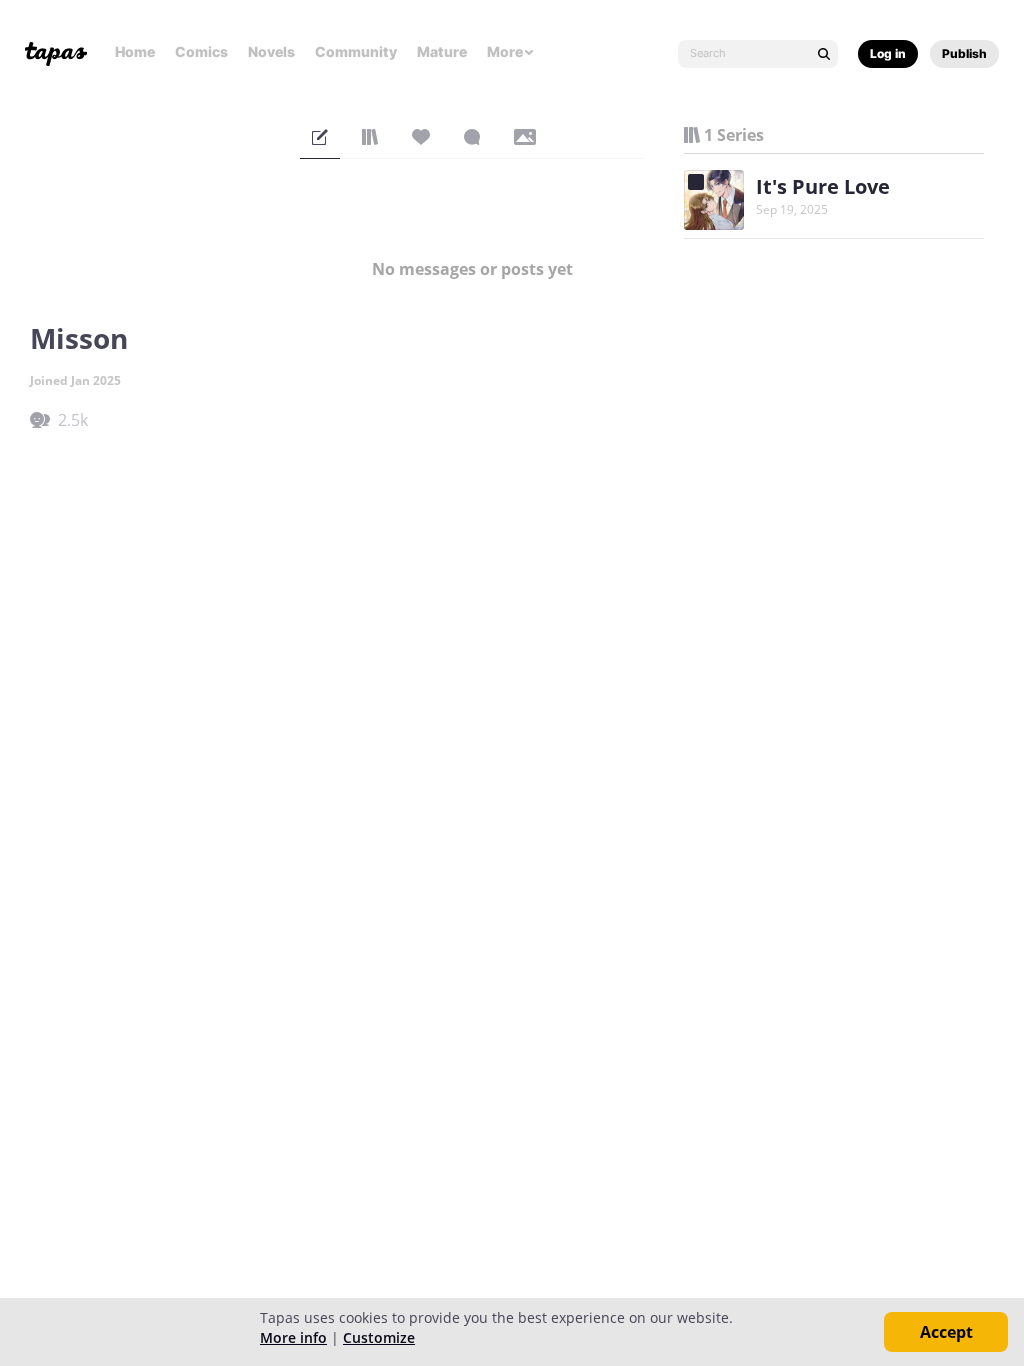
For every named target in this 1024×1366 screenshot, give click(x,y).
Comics (201, 51)
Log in (888, 53)
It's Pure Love (823, 186)
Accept (946, 1332)
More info (293, 1337)
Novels (271, 51)
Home (135, 51)
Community (356, 51)
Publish (964, 53)
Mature (442, 51)
